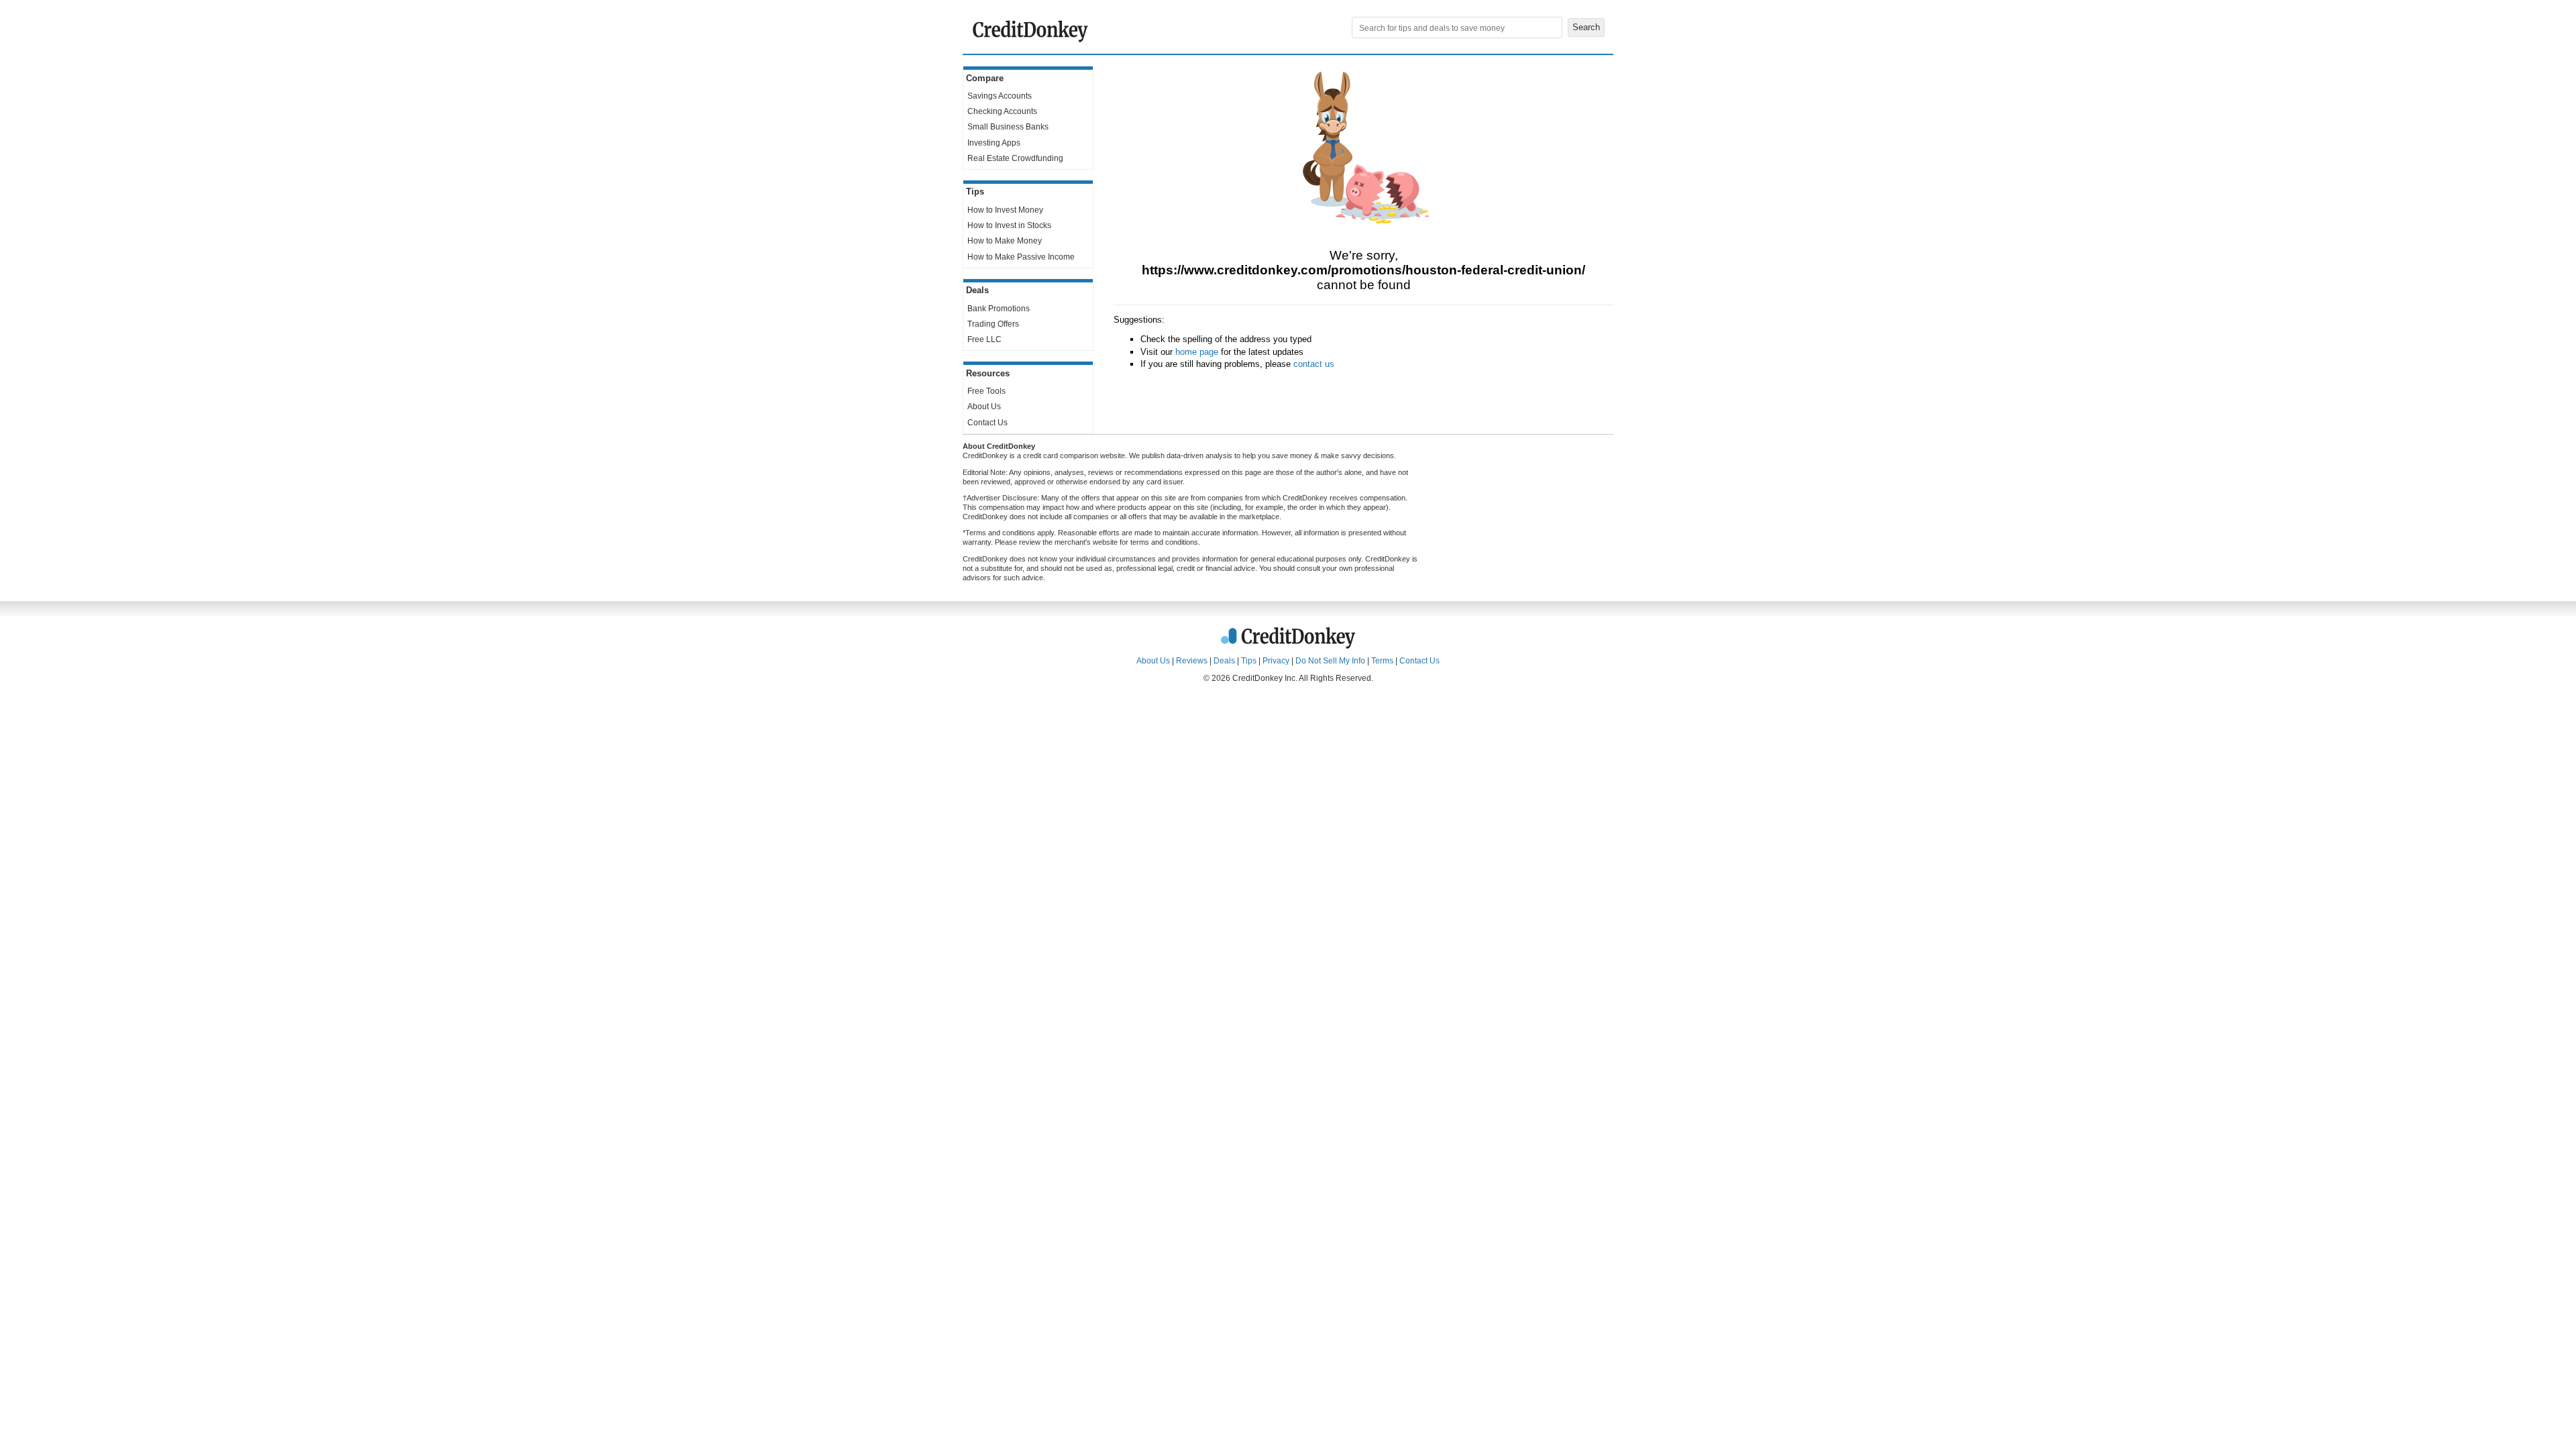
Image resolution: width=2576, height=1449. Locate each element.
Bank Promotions (999, 309)
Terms (1382, 661)
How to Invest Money (1005, 210)
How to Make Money (1005, 241)
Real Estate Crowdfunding (1015, 158)
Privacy (1276, 661)
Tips (1249, 661)
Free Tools (986, 391)
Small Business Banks (1008, 127)
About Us (984, 407)
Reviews (1192, 661)
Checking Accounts (1002, 111)
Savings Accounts (1000, 96)
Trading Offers (993, 324)
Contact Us (987, 423)
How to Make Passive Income (1021, 257)
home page (1197, 352)
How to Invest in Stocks (1009, 225)
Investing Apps (994, 143)
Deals (1224, 661)
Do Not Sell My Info (1330, 661)
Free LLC (984, 339)
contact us (1314, 364)
